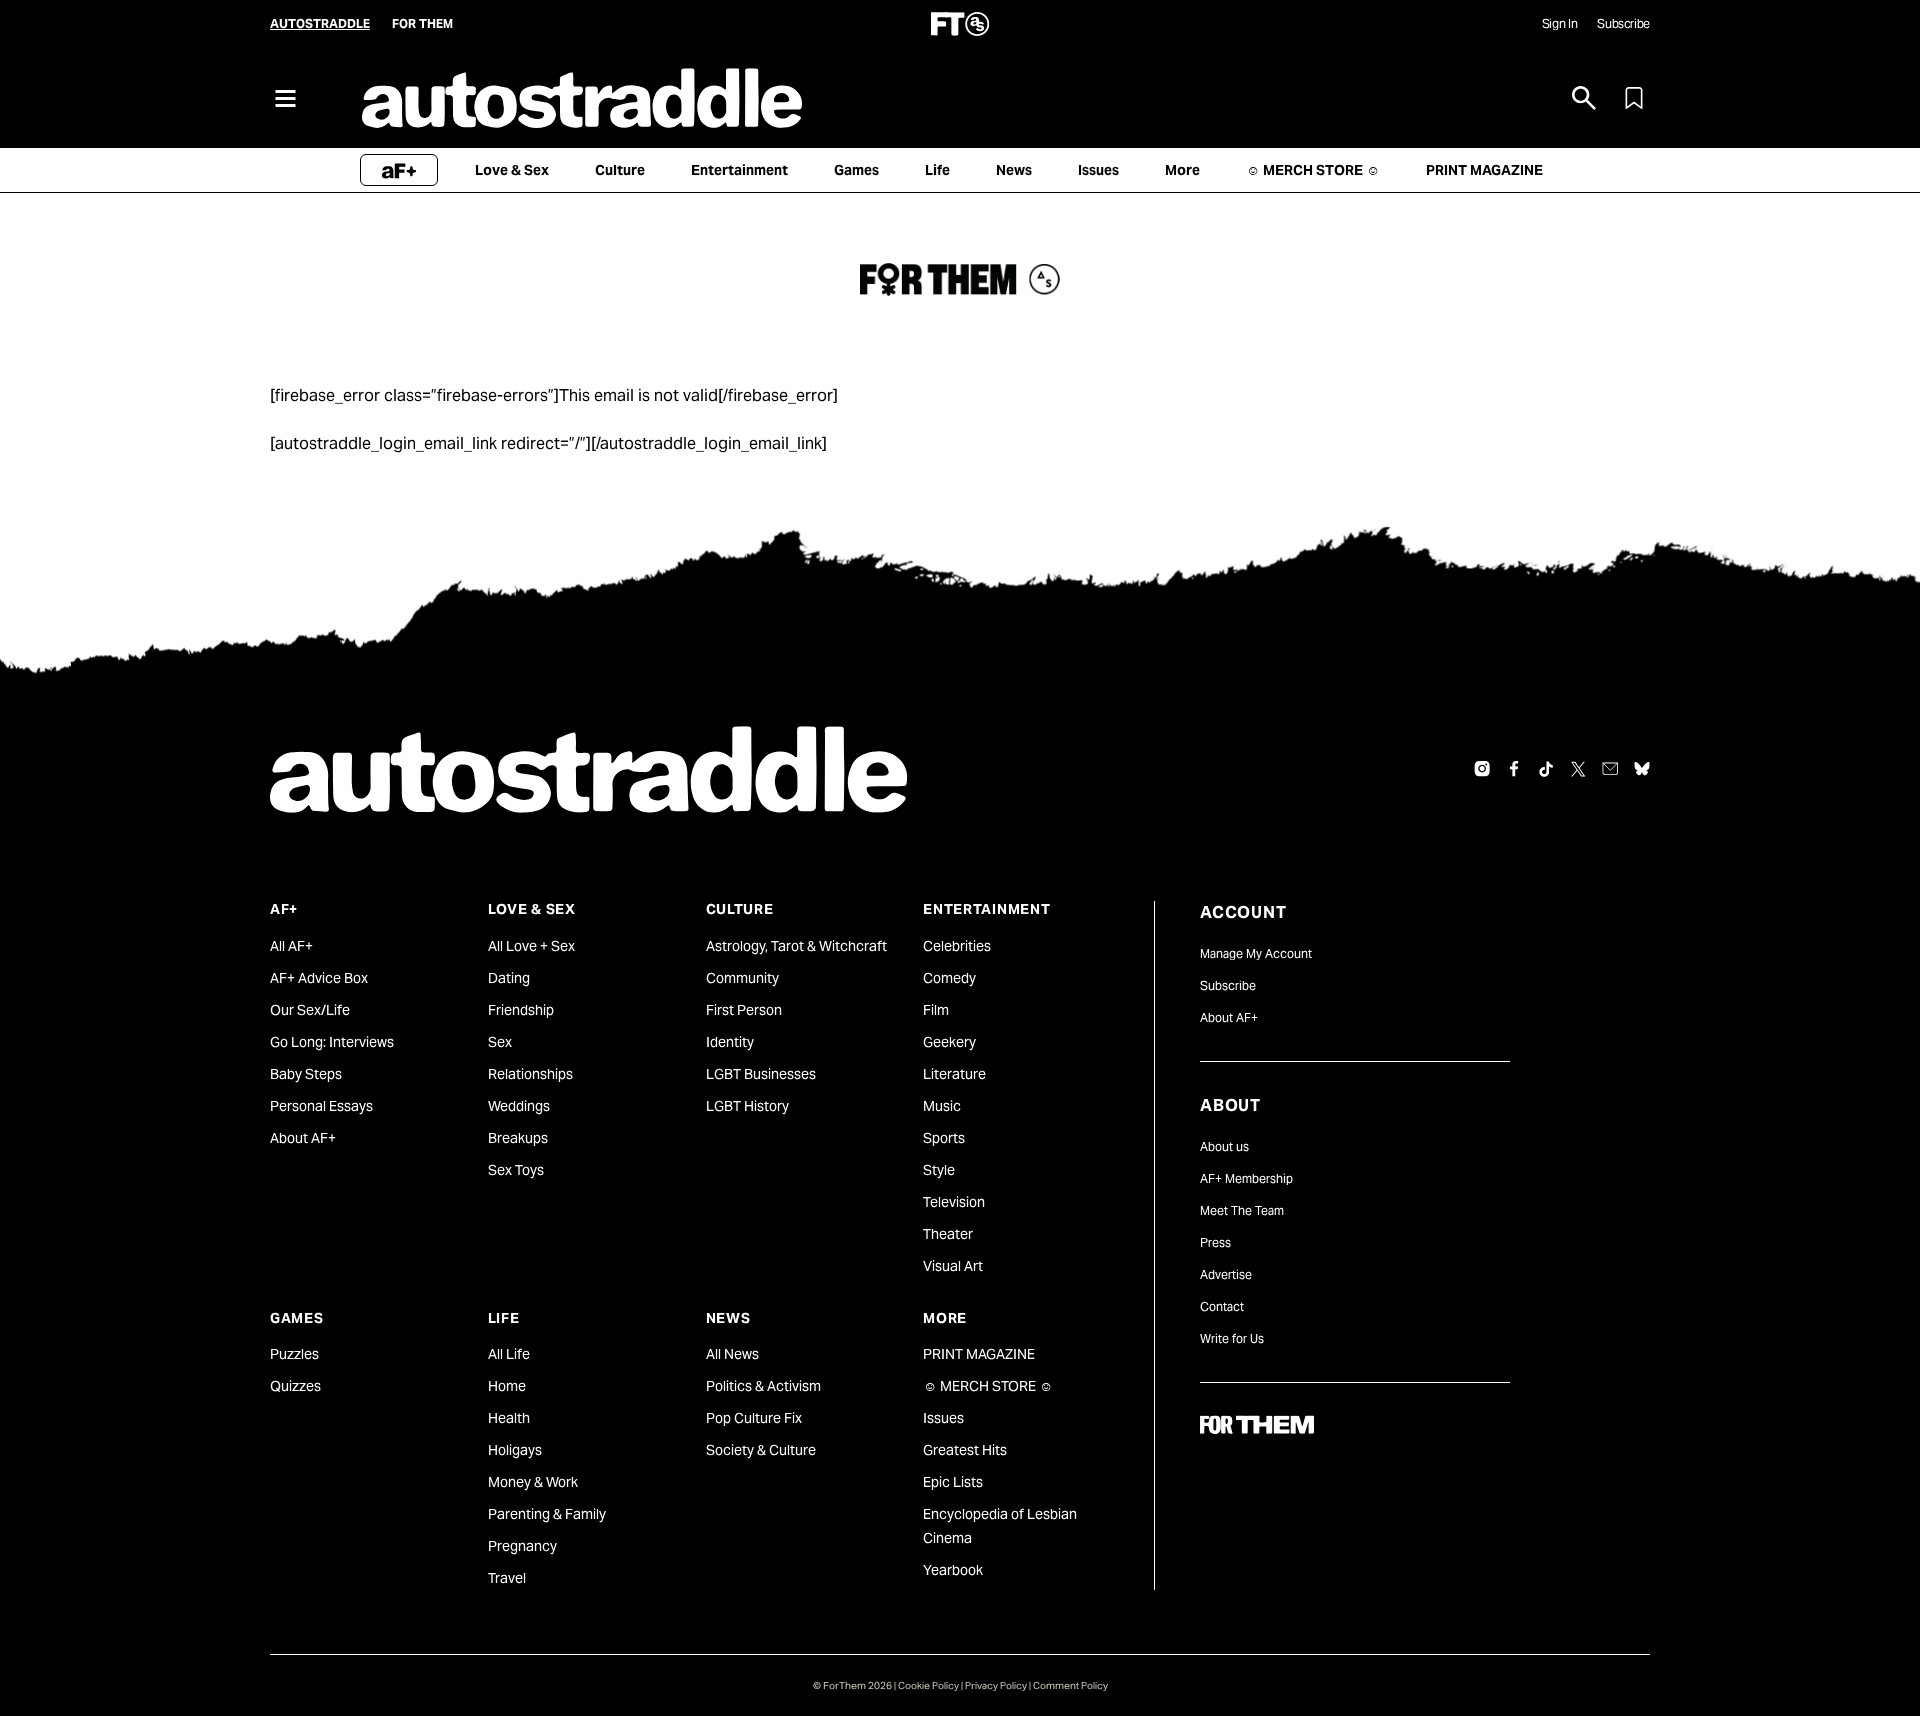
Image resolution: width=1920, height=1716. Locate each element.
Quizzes (295, 1386)
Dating (509, 978)
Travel (507, 1578)
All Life (509, 1354)
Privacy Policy (996, 1685)
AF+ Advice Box (319, 978)
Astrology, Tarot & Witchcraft (796, 946)
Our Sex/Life (310, 1010)
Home (507, 1386)
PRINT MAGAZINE (979, 1354)
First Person (744, 1010)
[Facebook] (1514, 769)
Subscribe (1623, 23)
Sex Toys (516, 1170)
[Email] (1610, 769)
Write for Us (1232, 1338)
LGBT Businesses (761, 1074)
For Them (422, 23)
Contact (1222, 1306)
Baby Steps (306, 1074)
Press (1215, 1242)
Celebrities (957, 946)
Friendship (521, 1010)
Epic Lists (953, 1482)
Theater (948, 1234)
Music (942, 1106)
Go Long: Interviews (332, 1042)
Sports (944, 1138)
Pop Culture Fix (754, 1418)
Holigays (515, 1450)
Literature (954, 1074)
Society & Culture (761, 1450)
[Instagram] (1482, 769)
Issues (943, 1418)
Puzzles (294, 1354)
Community (742, 978)
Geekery (949, 1042)
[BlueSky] (1642, 769)
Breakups (518, 1138)
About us (1224, 1146)
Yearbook (953, 1570)
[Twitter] (1578, 769)
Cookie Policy (928, 1685)
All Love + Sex (531, 946)
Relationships (530, 1074)
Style (939, 1170)
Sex (500, 1042)
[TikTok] (1546, 769)
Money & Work (533, 1482)
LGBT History (747, 1106)
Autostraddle (320, 23)
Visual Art (953, 1266)
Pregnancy (522, 1546)
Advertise (1226, 1274)
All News (732, 1354)
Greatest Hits (965, 1450)
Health (509, 1418)
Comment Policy (1070, 1685)
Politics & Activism (763, 1386)
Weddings (519, 1106)
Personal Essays (321, 1106)
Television (954, 1202)
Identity (730, 1042)
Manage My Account (1256, 953)
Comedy (949, 978)
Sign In (1559, 23)
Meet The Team (1242, 1210)
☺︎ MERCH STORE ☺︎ (988, 1386)
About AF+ (303, 1138)
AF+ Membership (1246, 1178)
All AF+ (291, 946)
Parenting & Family (547, 1514)
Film (936, 1010)
